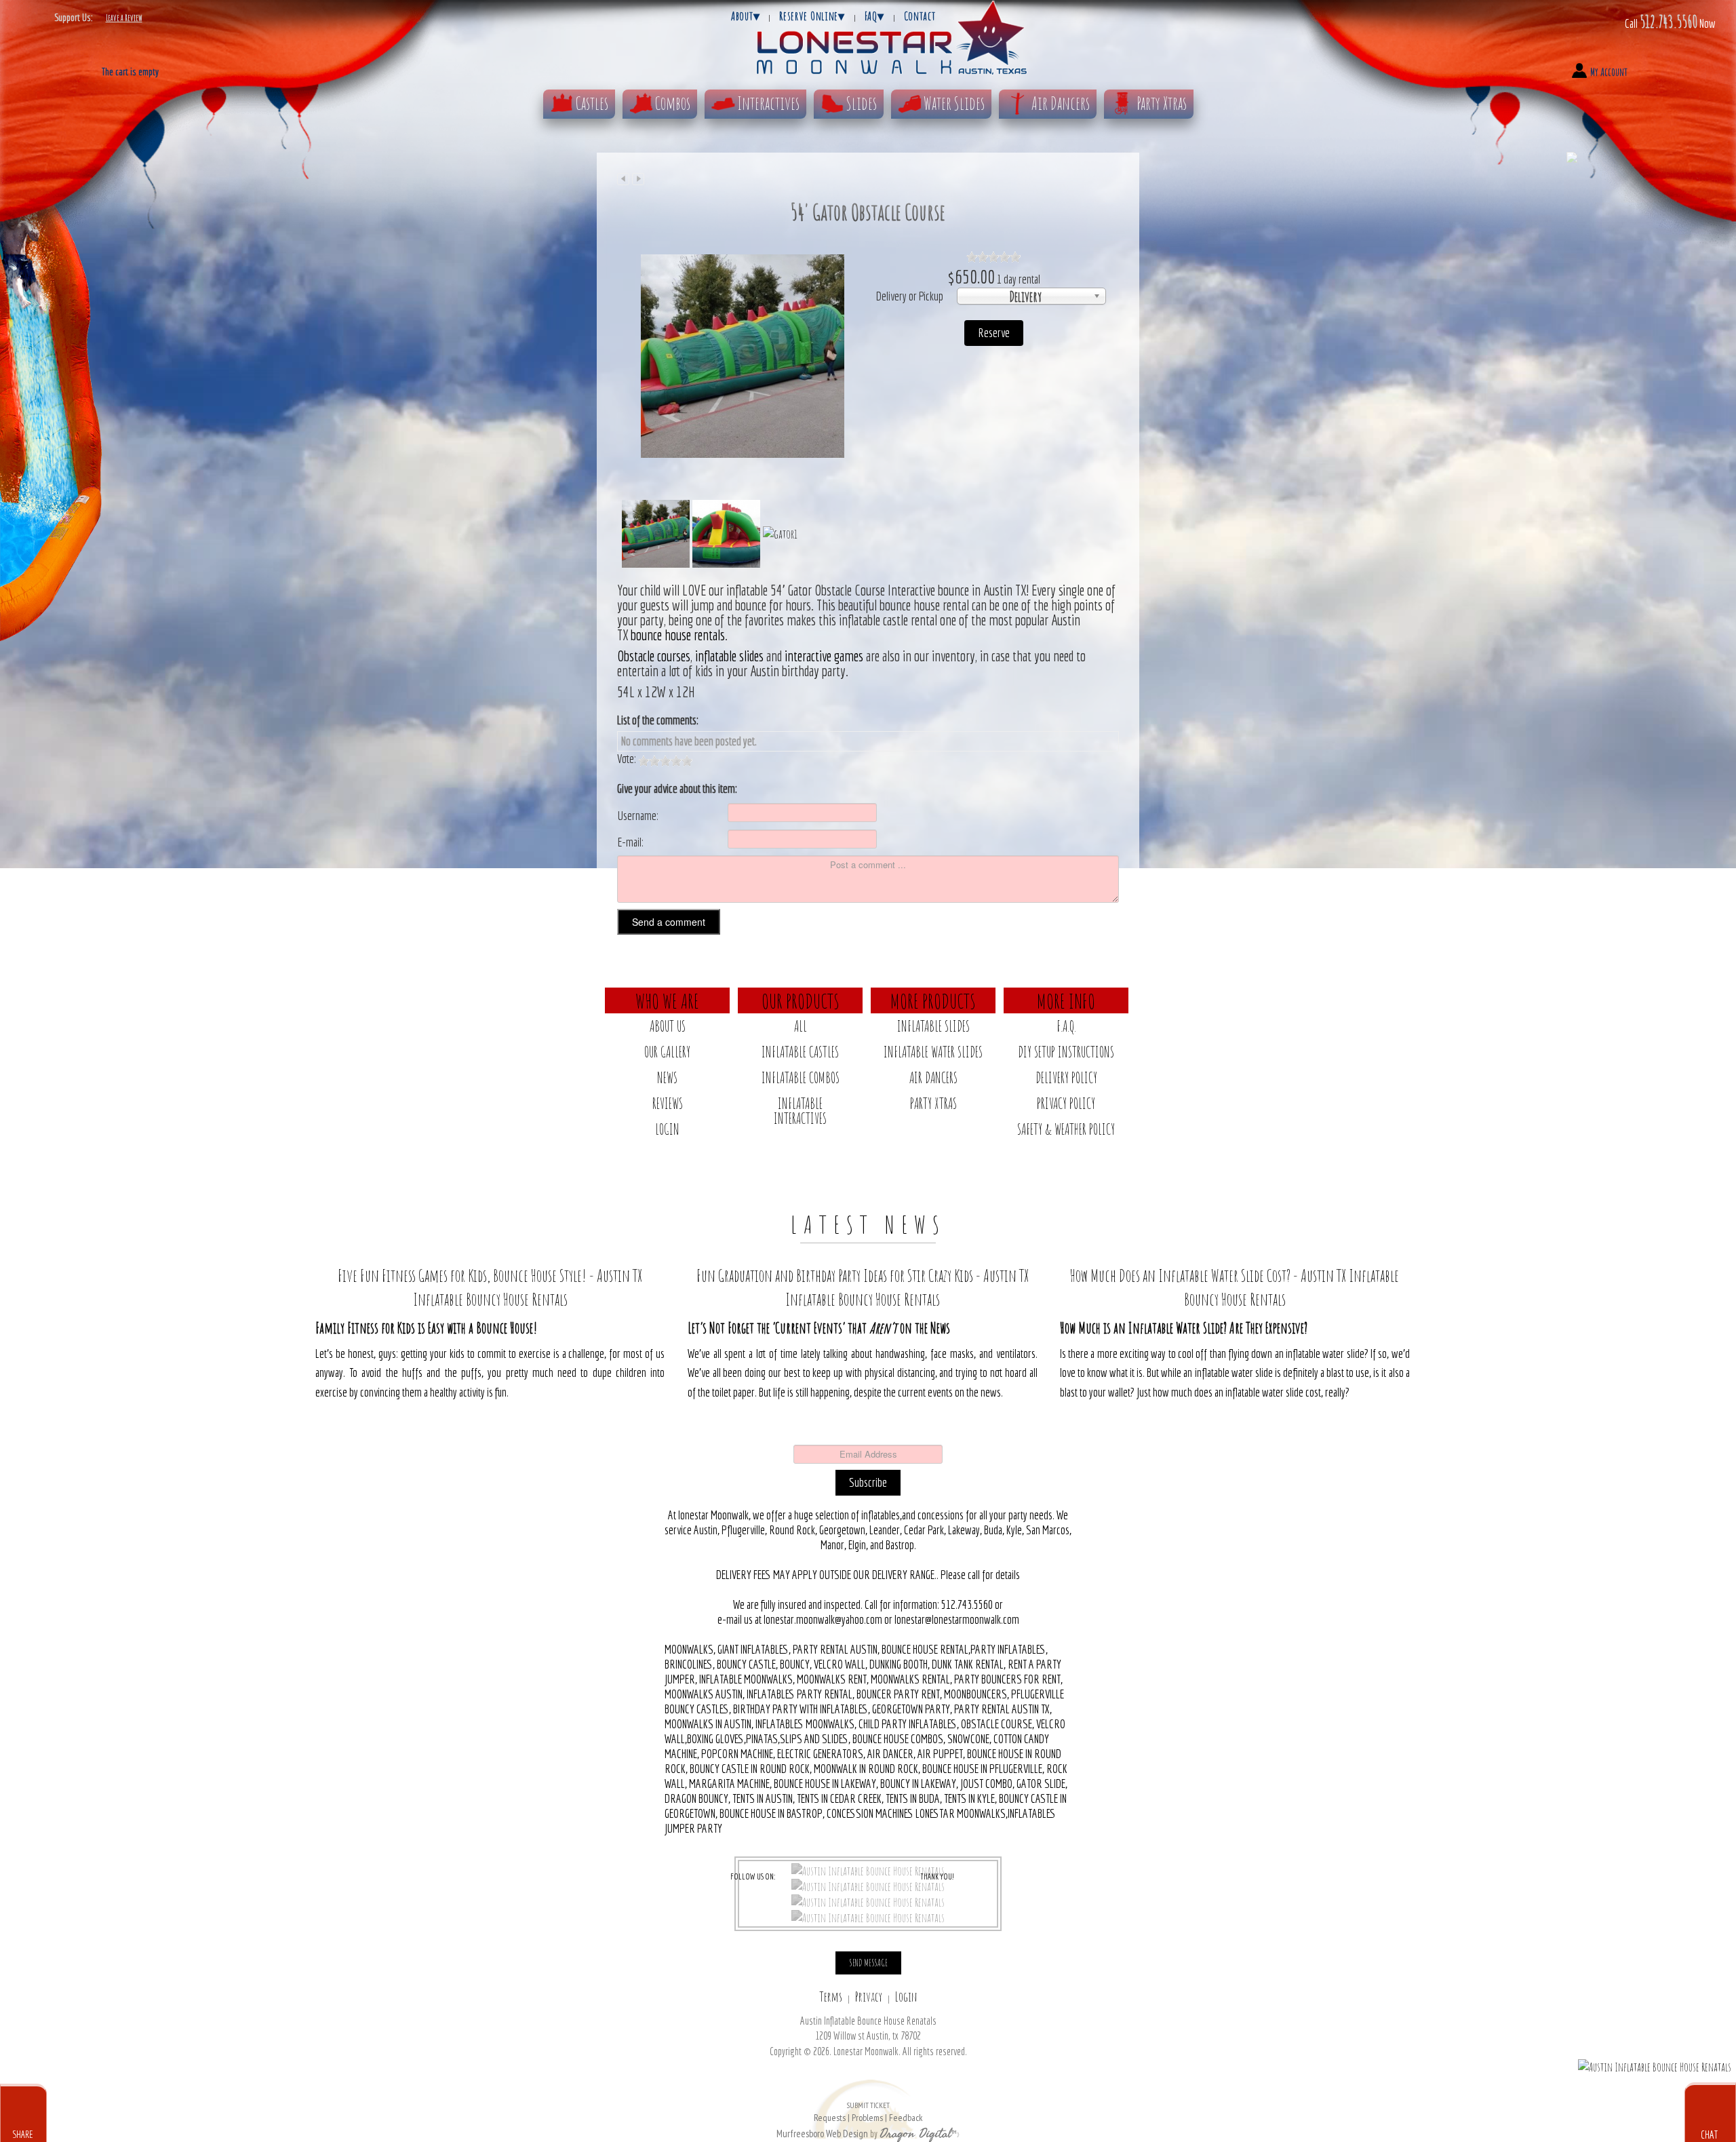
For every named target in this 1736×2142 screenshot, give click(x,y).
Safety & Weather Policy (1066, 1129)
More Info (1066, 1000)
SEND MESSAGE (868, 1963)
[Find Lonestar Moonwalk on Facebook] (868, 1870)
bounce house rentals (678, 635)
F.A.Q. (1066, 1026)
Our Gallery (667, 1052)
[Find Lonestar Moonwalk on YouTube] (868, 1917)
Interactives (768, 103)
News (667, 1077)
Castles (592, 103)
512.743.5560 (1669, 21)
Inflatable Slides (933, 1026)
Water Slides (954, 103)
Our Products (801, 1000)
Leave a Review (124, 18)
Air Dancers (1061, 103)
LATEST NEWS (868, 1224)
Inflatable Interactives (800, 1111)
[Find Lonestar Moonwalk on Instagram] (868, 1901)
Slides (862, 103)
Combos (673, 103)
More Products (933, 1000)
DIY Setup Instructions (1066, 1052)
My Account (1609, 72)
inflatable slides (728, 656)
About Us (668, 1026)
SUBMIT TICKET (868, 2112)
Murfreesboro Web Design (822, 2134)
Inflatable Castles (800, 1052)
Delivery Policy (1066, 1077)
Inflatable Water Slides (933, 1052)
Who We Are (667, 1000)
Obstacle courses (654, 656)
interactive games (824, 656)
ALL (801, 1026)
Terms (831, 1997)
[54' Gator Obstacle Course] (743, 355)
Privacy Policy (1066, 1103)
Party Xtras (1162, 103)
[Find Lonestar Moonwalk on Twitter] (868, 1886)
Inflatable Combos (801, 1077)
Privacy (869, 1997)
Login (667, 1129)
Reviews (668, 1103)
